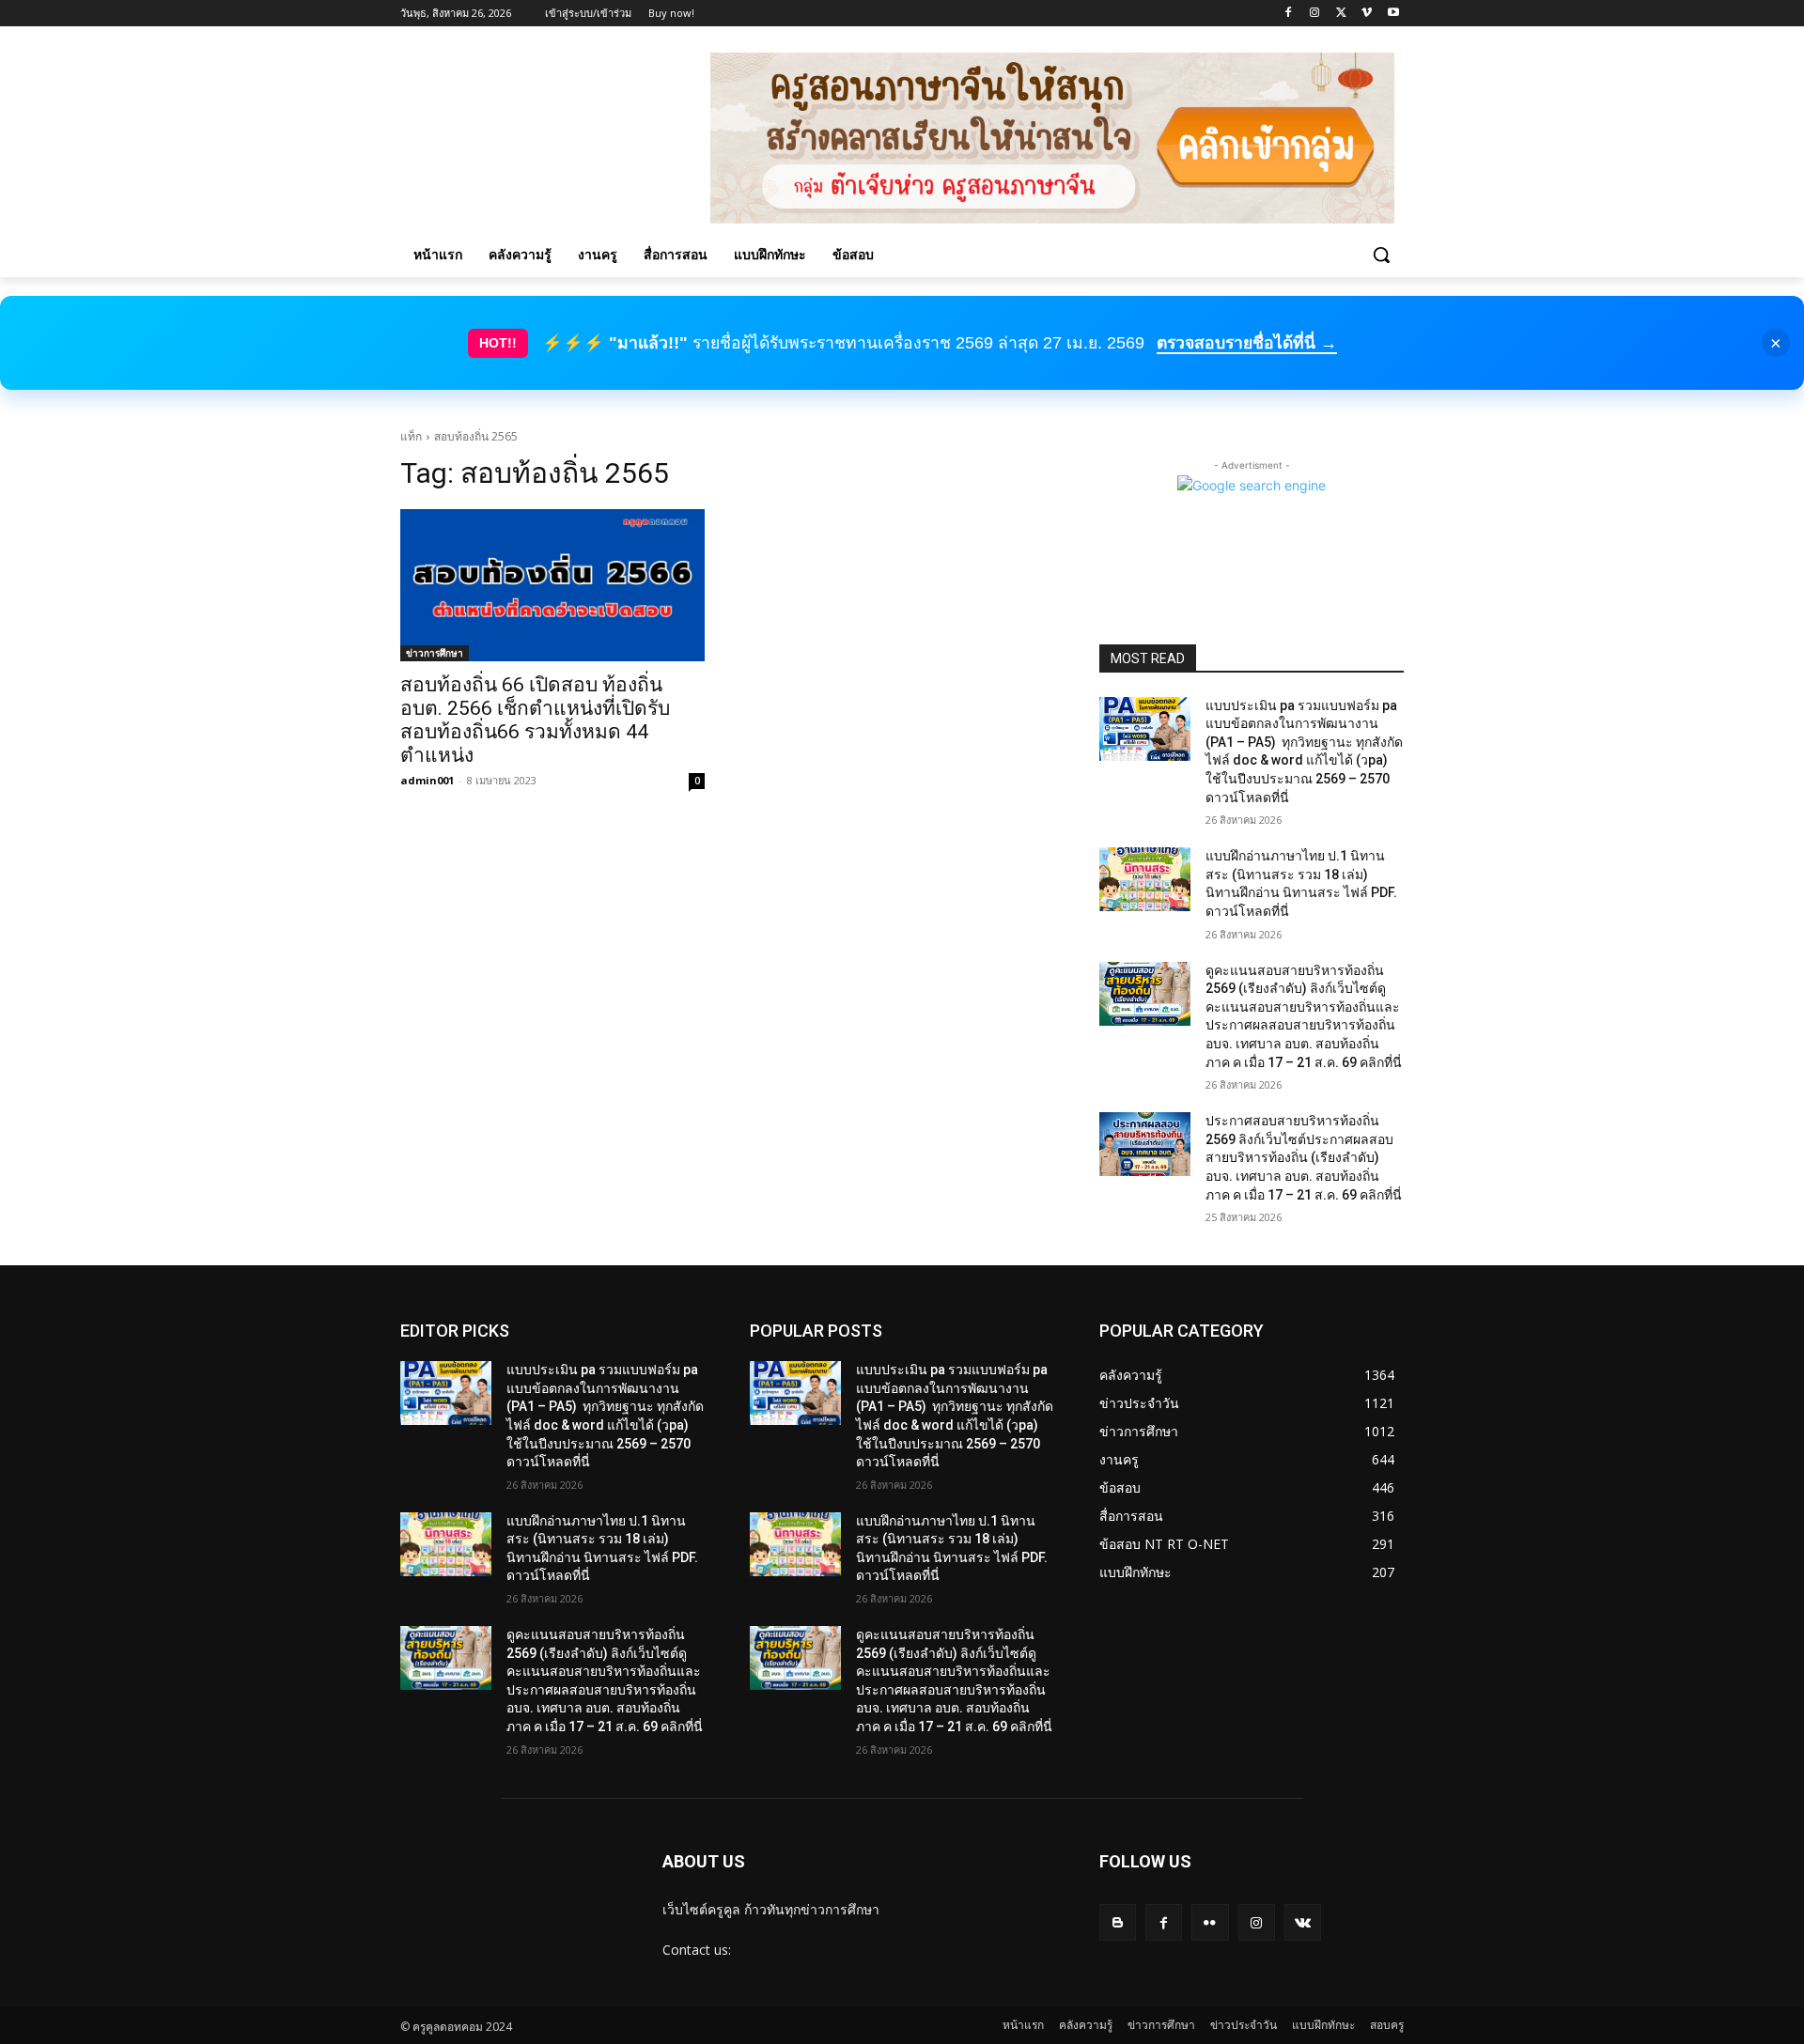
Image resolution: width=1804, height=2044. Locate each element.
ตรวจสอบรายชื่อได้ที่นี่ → (1247, 343)
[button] (1381, 255)
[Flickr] (1210, 1922)
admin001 (427, 780)
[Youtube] (1393, 14)
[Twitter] (1341, 14)
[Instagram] (1315, 14)
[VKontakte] (1303, 1922)
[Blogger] (1118, 1922)
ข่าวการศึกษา (435, 653)
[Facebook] (1289, 14)
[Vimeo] (1367, 14)
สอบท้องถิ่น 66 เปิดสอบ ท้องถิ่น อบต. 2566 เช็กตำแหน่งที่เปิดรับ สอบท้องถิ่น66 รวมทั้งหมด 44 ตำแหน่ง (535, 720)
